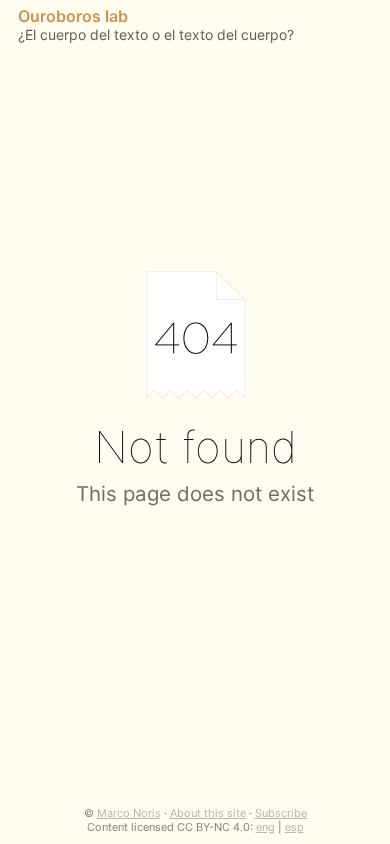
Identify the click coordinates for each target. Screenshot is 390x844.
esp (294, 827)
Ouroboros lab (73, 16)
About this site (208, 813)
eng (265, 827)
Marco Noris (129, 813)
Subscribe (281, 813)
